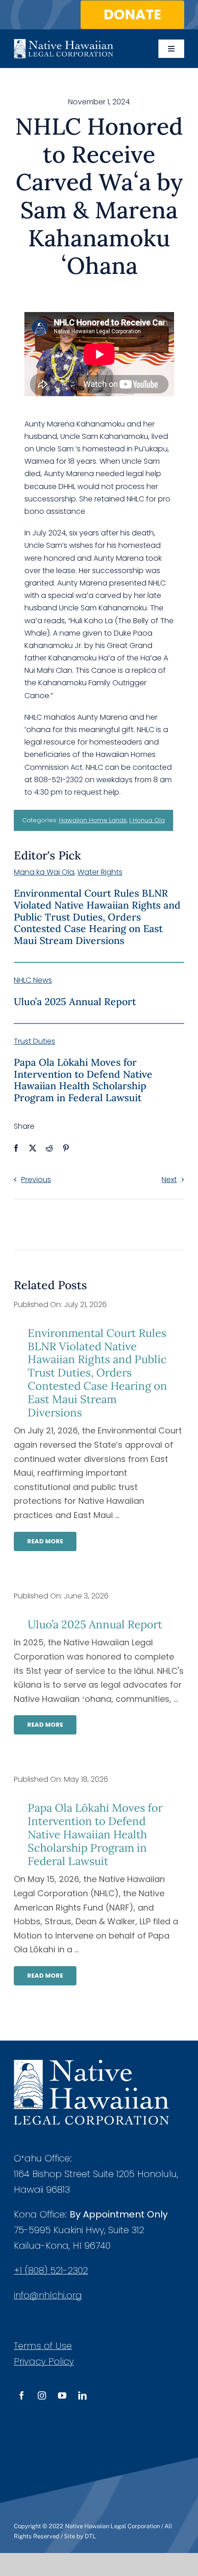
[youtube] (62, 2395)
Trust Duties (35, 1041)
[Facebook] (16, 1148)
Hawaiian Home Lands (93, 820)
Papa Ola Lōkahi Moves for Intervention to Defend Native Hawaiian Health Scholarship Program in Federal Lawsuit (83, 1080)
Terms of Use (43, 2346)
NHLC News (33, 980)
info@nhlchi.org (48, 2295)
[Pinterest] (66, 1148)
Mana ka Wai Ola (44, 872)
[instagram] (42, 2395)
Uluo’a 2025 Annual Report (75, 1002)
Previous (36, 1180)
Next (169, 1180)
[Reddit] (49, 1148)
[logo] (64, 43)
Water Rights (100, 872)
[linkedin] (82, 2395)
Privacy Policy (44, 2361)
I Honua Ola (147, 820)
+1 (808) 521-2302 (51, 2270)
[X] (33, 1148)
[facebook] (22, 2395)
